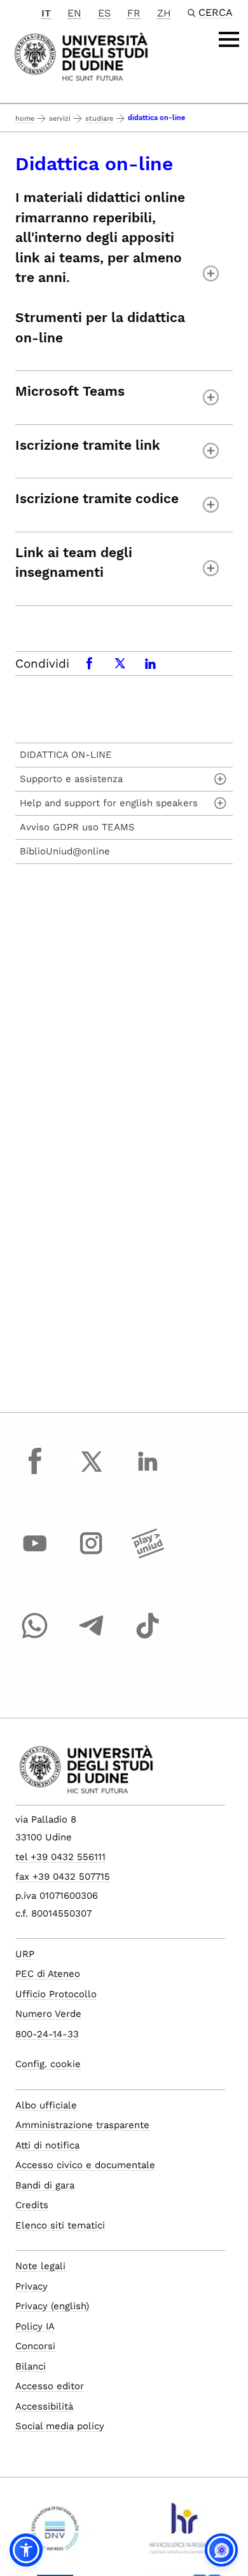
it (46, 13)
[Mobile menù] (229, 39)
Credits (32, 2205)
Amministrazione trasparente (82, 2125)
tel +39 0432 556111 (60, 1857)
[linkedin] (148, 1473)
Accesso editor (50, 2386)
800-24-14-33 (47, 2034)
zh (164, 13)
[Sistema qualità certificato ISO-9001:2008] (55, 2533)
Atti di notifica (47, 2145)
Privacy (31, 2286)
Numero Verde (48, 2014)
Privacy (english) (52, 2306)
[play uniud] (148, 1555)
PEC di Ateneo (48, 1974)
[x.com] (92, 1473)
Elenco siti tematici (60, 2225)
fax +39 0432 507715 (63, 1877)
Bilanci (31, 2366)
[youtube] (35, 1555)
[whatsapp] (35, 1638)
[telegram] (92, 1638)
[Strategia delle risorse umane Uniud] (183, 2533)
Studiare (99, 118)
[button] (26, 2550)
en (74, 13)
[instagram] (92, 1555)
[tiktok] (148, 1638)
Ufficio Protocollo (56, 1994)
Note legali (40, 2266)
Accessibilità (44, 2406)
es (104, 13)
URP (25, 1954)
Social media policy (60, 2426)
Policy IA (35, 2326)
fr (134, 13)
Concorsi (35, 2346)
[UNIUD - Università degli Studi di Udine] (81, 56)
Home (25, 118)
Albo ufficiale (46, 2105)
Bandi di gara (45, 2185)
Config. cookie (48, 2064)
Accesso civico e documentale (85, 2165)
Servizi (60, 118)
